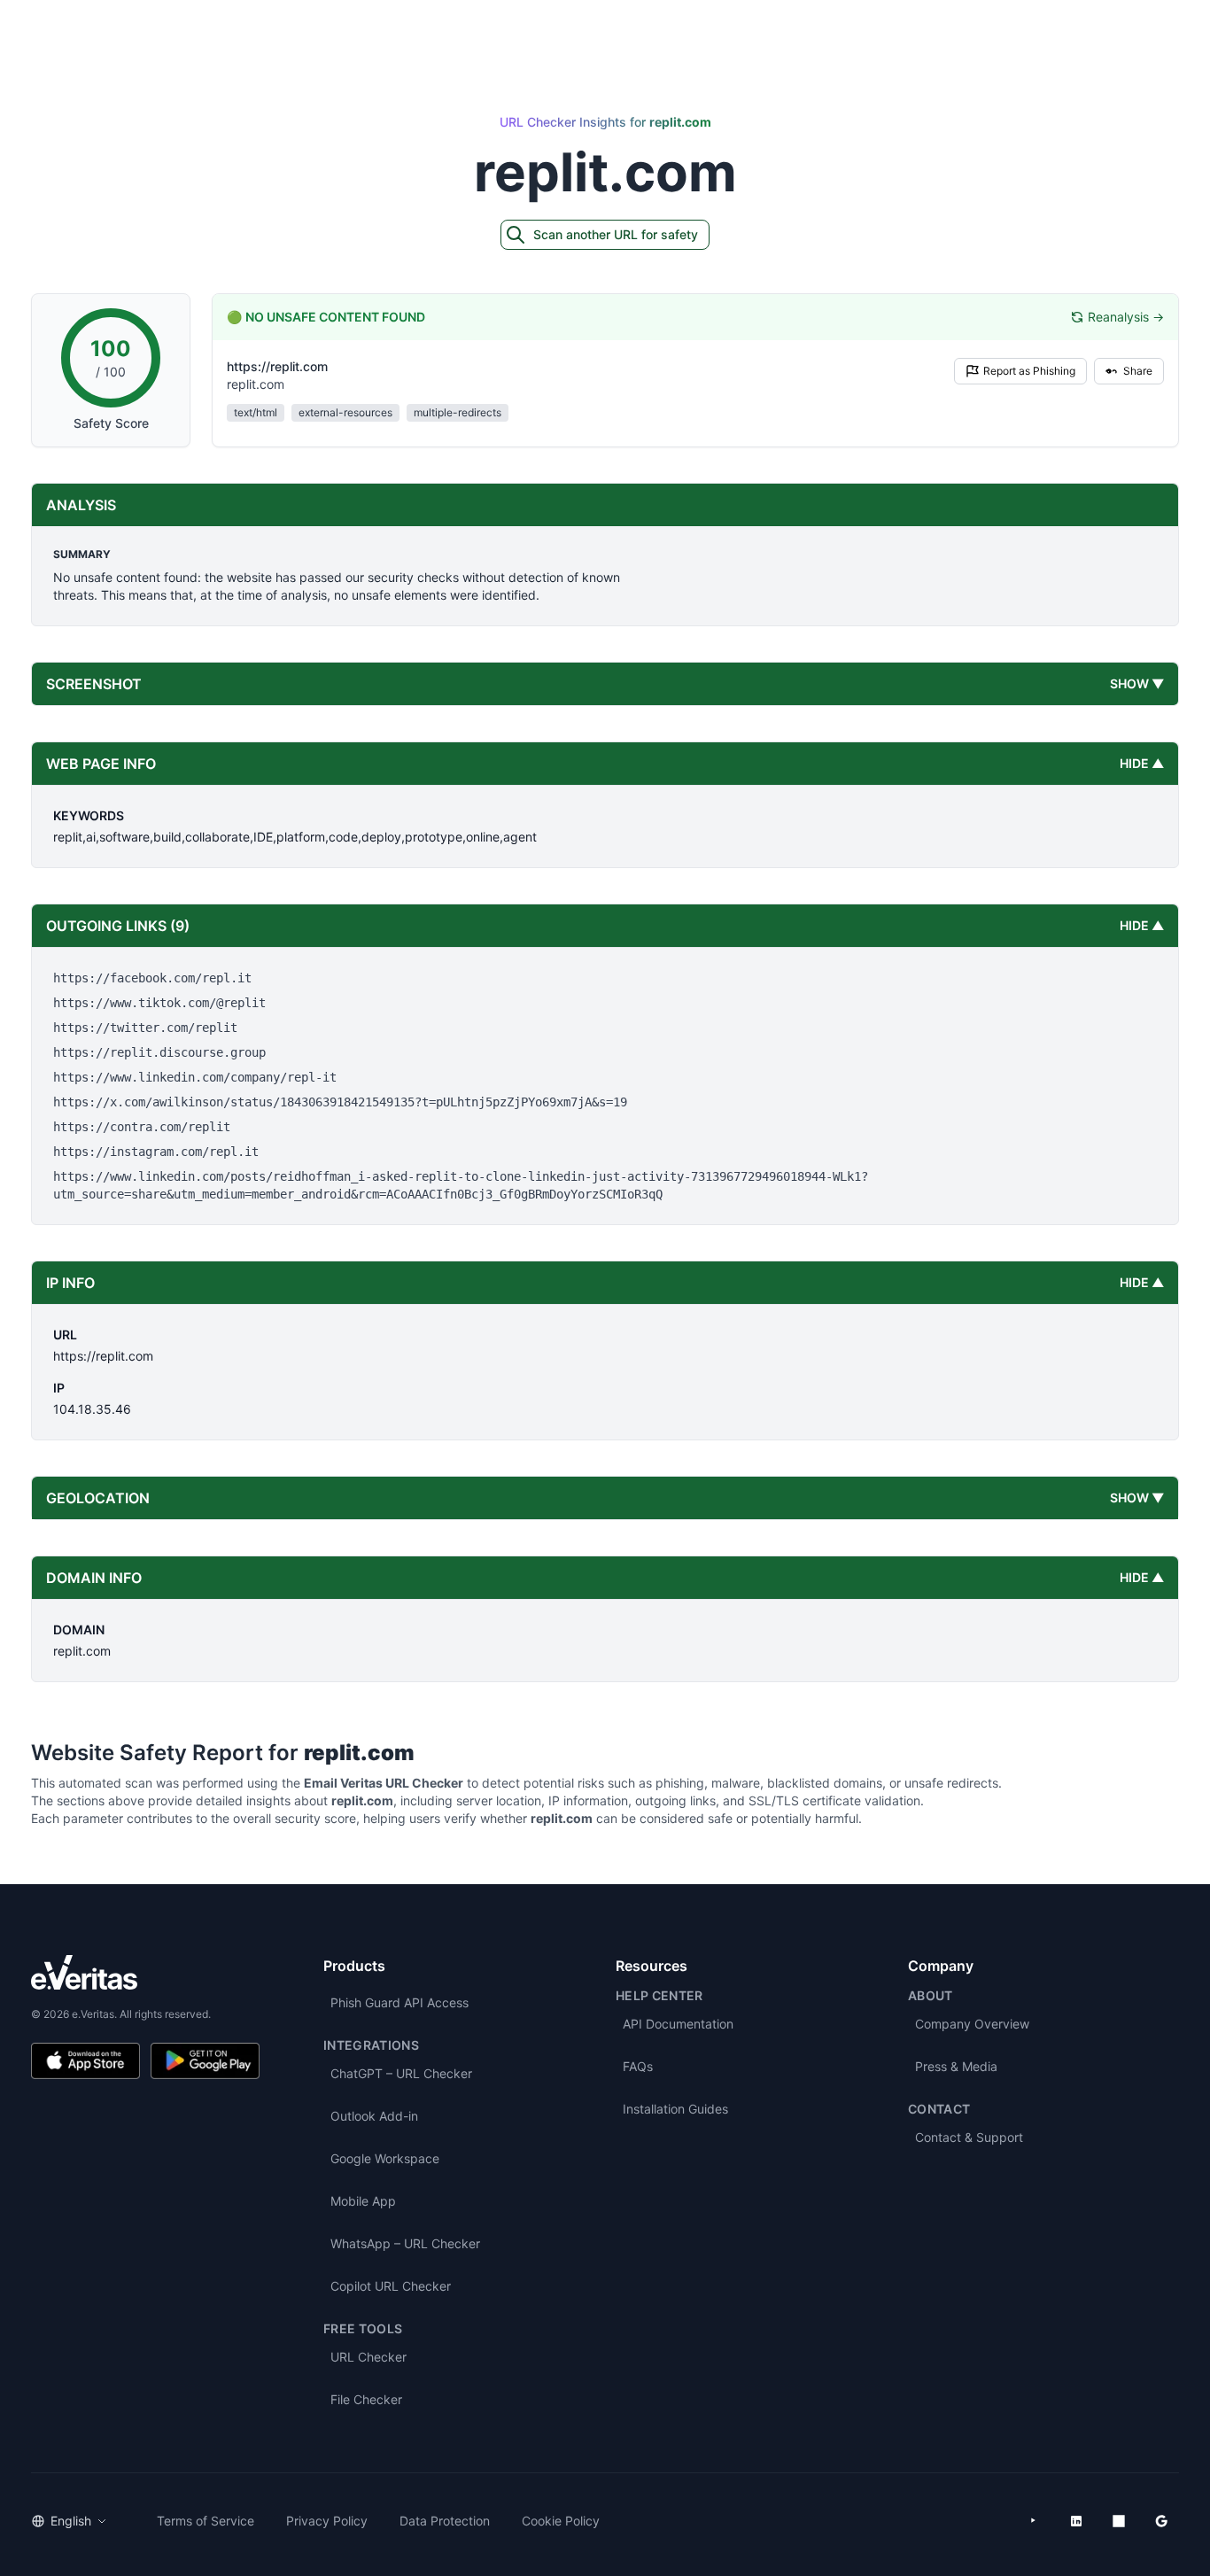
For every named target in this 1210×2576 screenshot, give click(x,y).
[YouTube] (1034, 2521)
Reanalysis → (1126, 317)
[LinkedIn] (1076, 2521)
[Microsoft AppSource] (1119, 2521)
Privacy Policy (327, 2521)
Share (1138, 371)
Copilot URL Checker (391, 2286)
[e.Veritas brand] (145, 1972)
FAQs (638, 2066)
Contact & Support (969, 2137)
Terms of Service (206, 2521)
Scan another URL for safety (616, 234)
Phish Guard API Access (399, 2002)
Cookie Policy (561, 2521)
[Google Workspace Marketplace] (1161, 2521)
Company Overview (972, 2024)
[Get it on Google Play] (205, 2061)
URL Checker (368, 2357)
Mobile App (363, 2201)
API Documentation (678, 2024)
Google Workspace (385, 2158)
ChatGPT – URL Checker (401, 2073)
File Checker (366, 2399)
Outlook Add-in (374, 2116)
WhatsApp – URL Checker (405, 2243)
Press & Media (956, 2066)
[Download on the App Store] (85, 2061)
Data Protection (445, 2521)
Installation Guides (675, 2109)
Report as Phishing (1029, 371)
